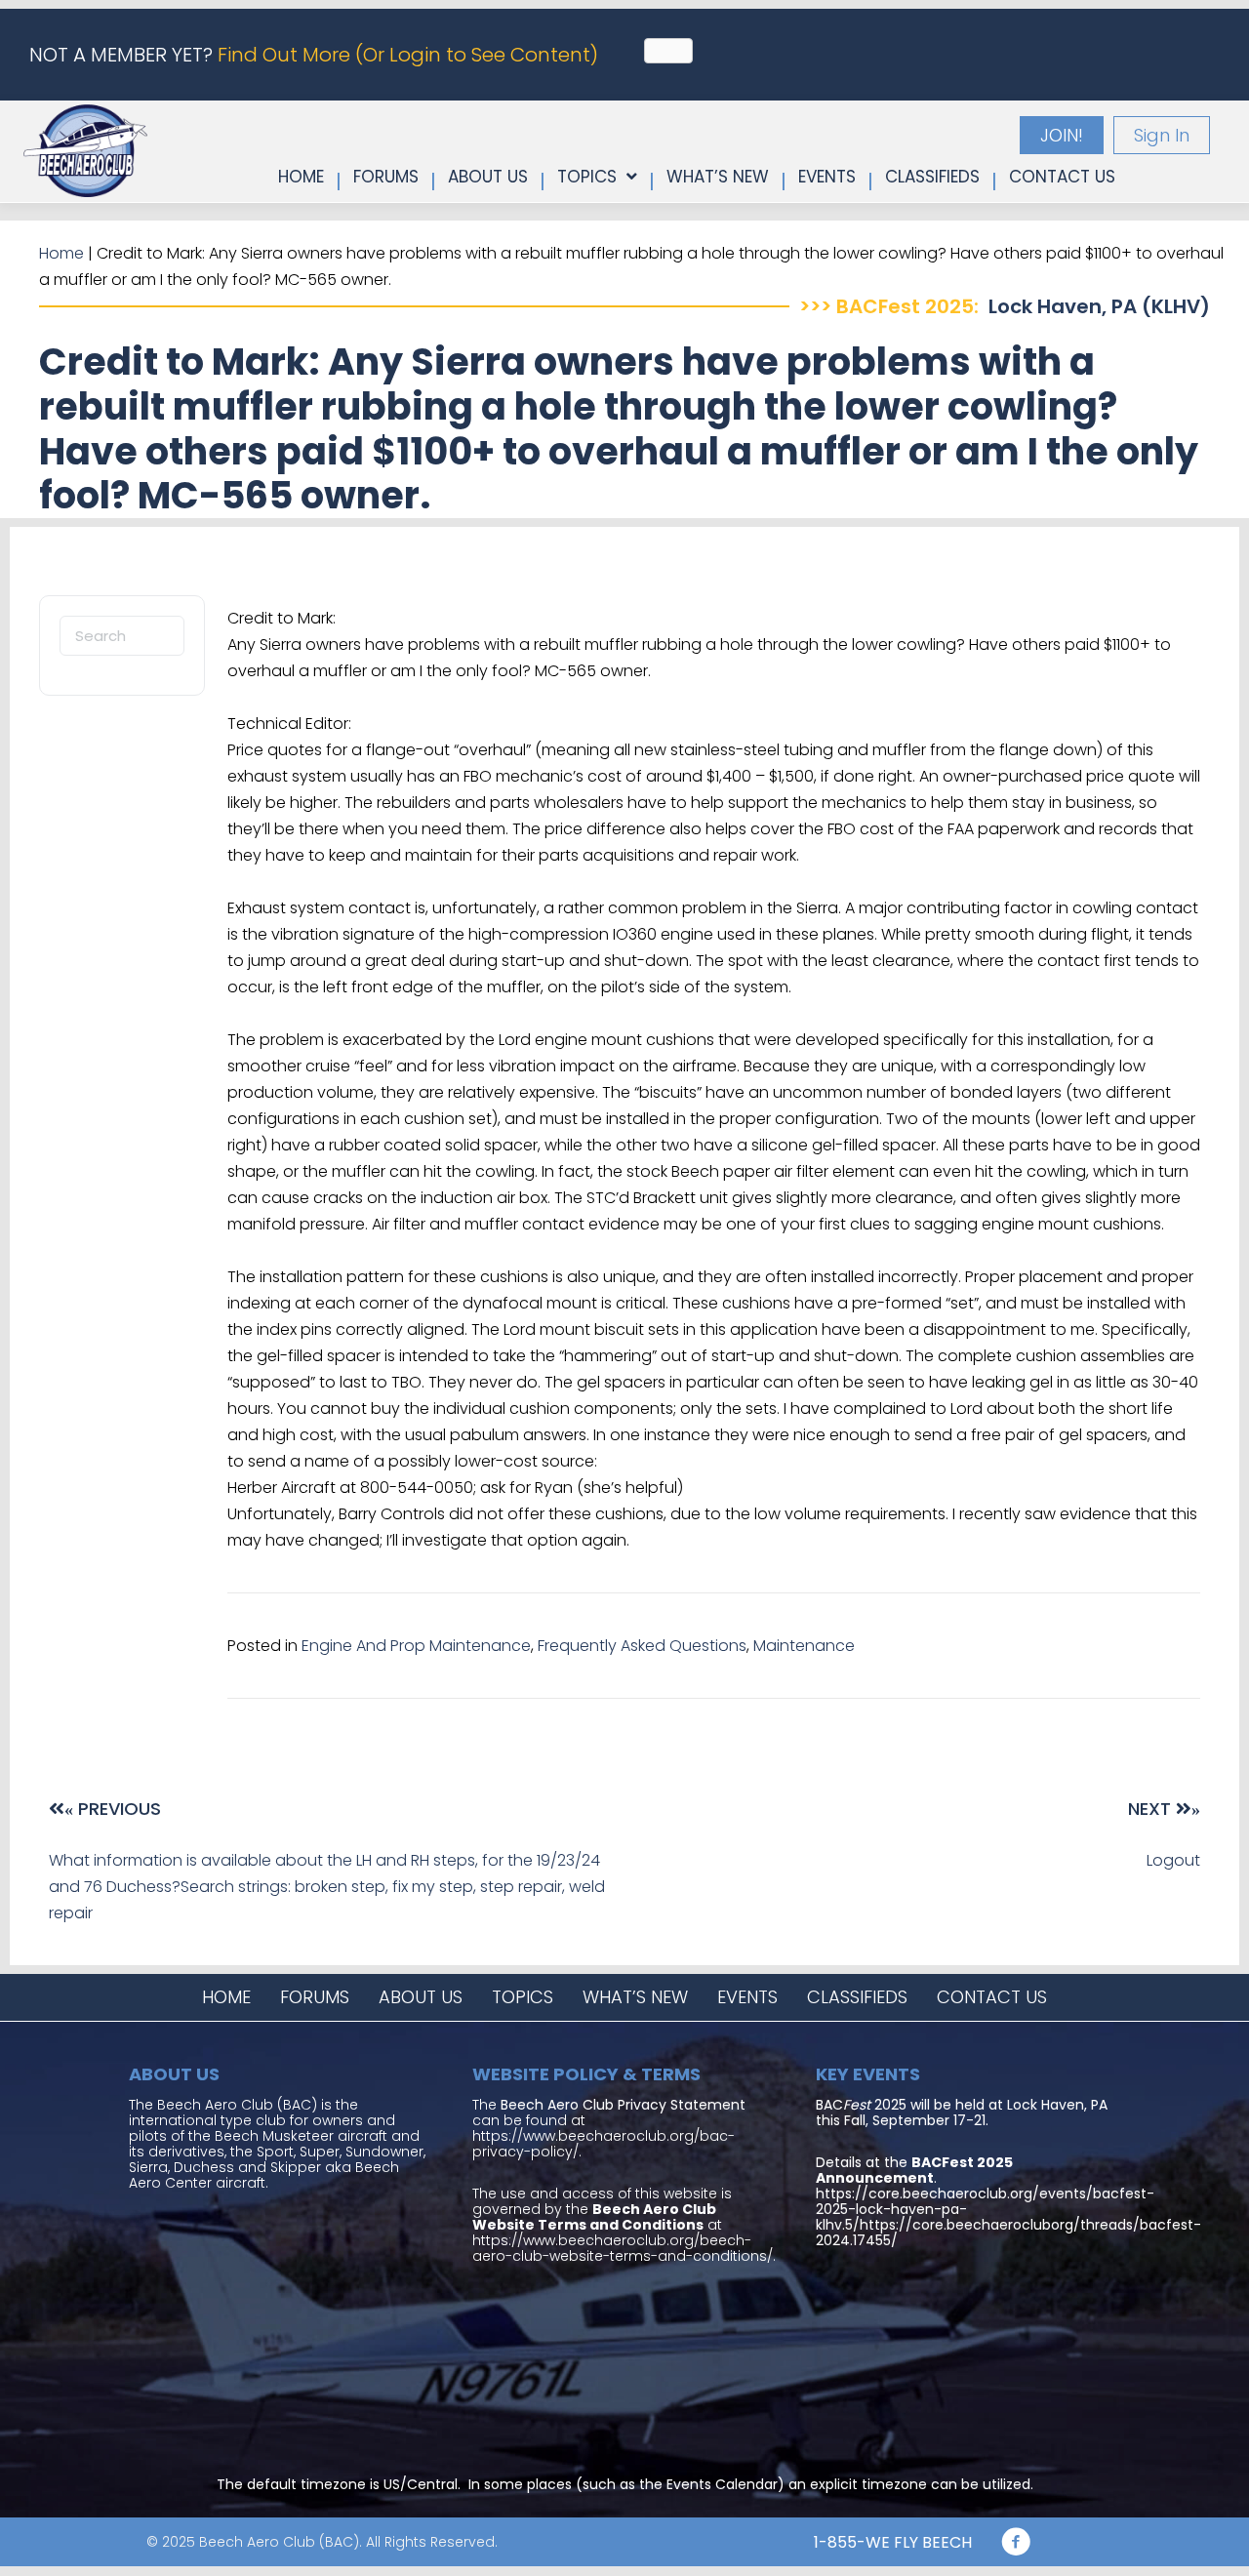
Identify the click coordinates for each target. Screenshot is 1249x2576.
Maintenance (804, 1646)
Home (61, 253)
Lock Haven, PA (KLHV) (1099, 306)
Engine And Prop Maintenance (416, 1646)
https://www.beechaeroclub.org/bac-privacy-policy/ (604, 2144)
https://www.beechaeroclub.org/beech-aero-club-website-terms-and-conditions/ (623, 2248)
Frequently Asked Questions (642, 1646)
